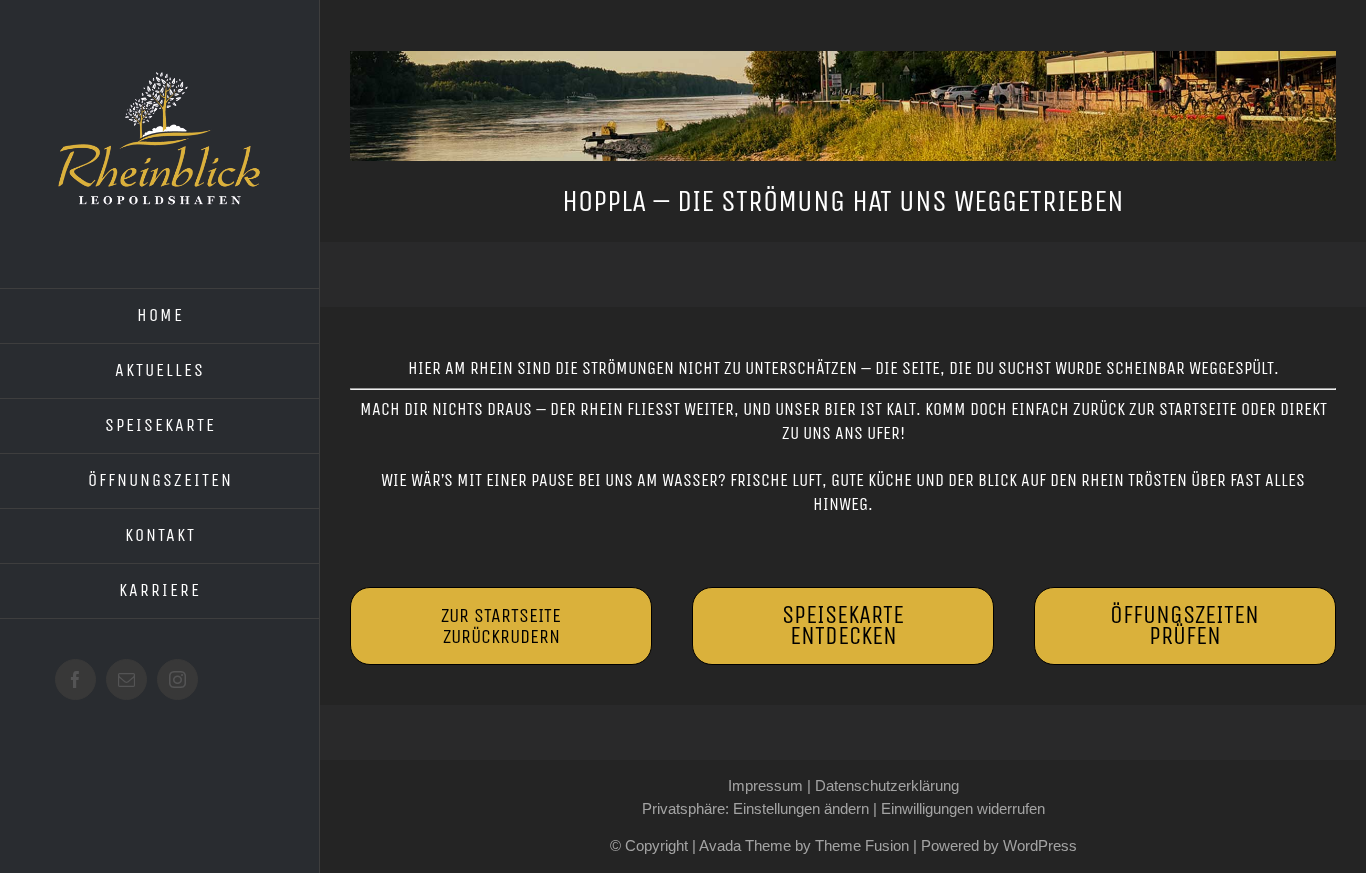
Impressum (765, 785)
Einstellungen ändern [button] (801, 808)
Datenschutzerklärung (887, 785)
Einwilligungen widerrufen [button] (963, 808)
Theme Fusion (862, 845)
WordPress (1040, 845)
